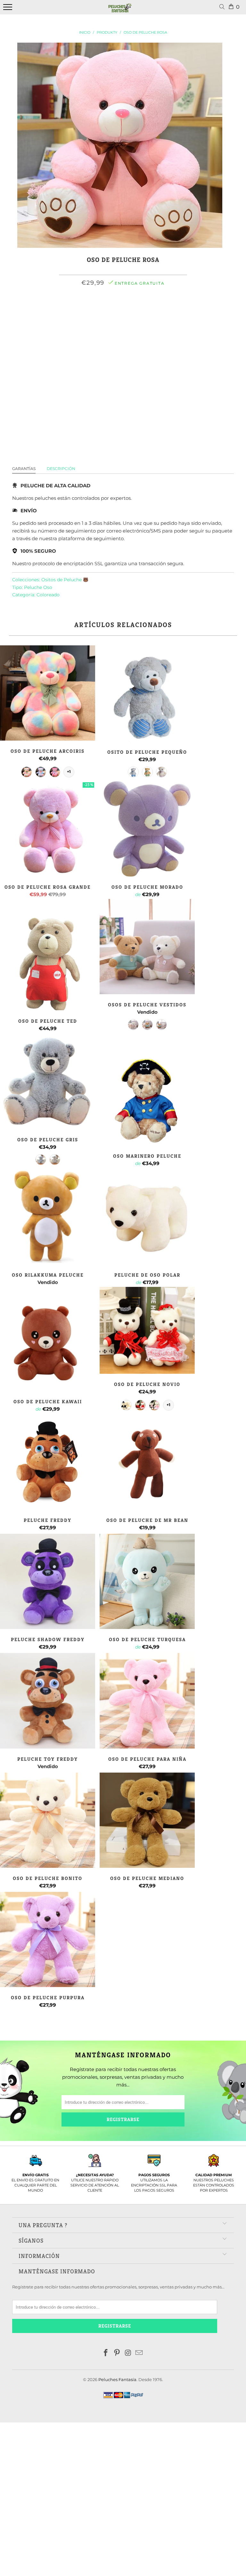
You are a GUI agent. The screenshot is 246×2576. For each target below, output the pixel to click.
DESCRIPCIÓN (61, 469)
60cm (142, 311)
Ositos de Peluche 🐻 (65, 580)
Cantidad (123, 328)
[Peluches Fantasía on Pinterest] (117, 2353)
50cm (121, 311)
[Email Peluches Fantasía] (139, 2353)
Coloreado (48, 595)
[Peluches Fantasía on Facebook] (106, 2353)
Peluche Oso (38, 587)
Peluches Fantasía (117, 2379)
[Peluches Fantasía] (120, 11)
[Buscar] (223, 7)
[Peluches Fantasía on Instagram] (128, 2353)
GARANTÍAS (24, 469)
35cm (101, 311)
